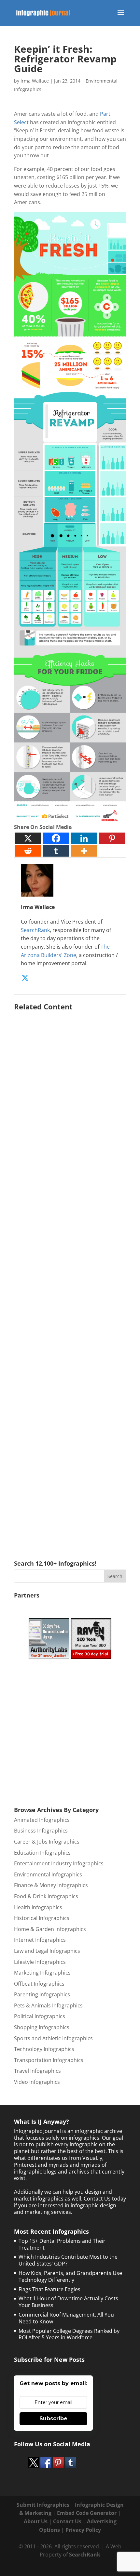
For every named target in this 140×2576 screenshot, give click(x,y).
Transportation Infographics (49, 2060)
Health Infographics (38, 1907)
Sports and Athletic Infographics (53, 2038)
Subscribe (53, 2418)
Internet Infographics (40, 1940)
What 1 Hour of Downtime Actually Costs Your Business (68, 2302)
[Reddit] (28, 851)
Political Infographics (40, 2016)
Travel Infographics (37, 2071)
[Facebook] (56, 838)
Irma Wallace (35, 81)
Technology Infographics (44, 2049)
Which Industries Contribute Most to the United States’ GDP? (68, 2260)
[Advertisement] (70, 1276)
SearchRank (35, 930)
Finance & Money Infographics (51, 1885)
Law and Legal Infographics (47, 1951)
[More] (84, 851)
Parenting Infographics (42, 1994)
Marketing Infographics (42, 1973)
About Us (36, 2521)
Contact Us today (105, 2199)
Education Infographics (42, 1853)
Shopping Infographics (42, 2027)
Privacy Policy (83, 2530)
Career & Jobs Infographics (47, 1842)
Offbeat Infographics (39, 1984)
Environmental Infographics (48, 1874)
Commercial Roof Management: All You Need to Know (66, 2318)
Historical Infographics (42, 1918)
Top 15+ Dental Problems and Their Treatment (62, 2244)
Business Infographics (41, 1831)
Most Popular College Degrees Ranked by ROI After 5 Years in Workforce (69, 2334)
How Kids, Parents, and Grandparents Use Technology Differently (70, 2276)
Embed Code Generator (87, 2513)
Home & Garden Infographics (50, 1929)
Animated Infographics (42, 1820)
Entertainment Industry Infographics (59, 1863)
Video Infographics (37, 2082)
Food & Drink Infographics (46, 1896)
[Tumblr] (56, 851)
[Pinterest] (112, 838)
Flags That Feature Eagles (49, 2289)
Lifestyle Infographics (40, 1962)
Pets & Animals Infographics (48, 2005)
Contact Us (67, 2521)
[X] (28, 838)
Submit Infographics (43, 2505)
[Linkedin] (84, 838)
